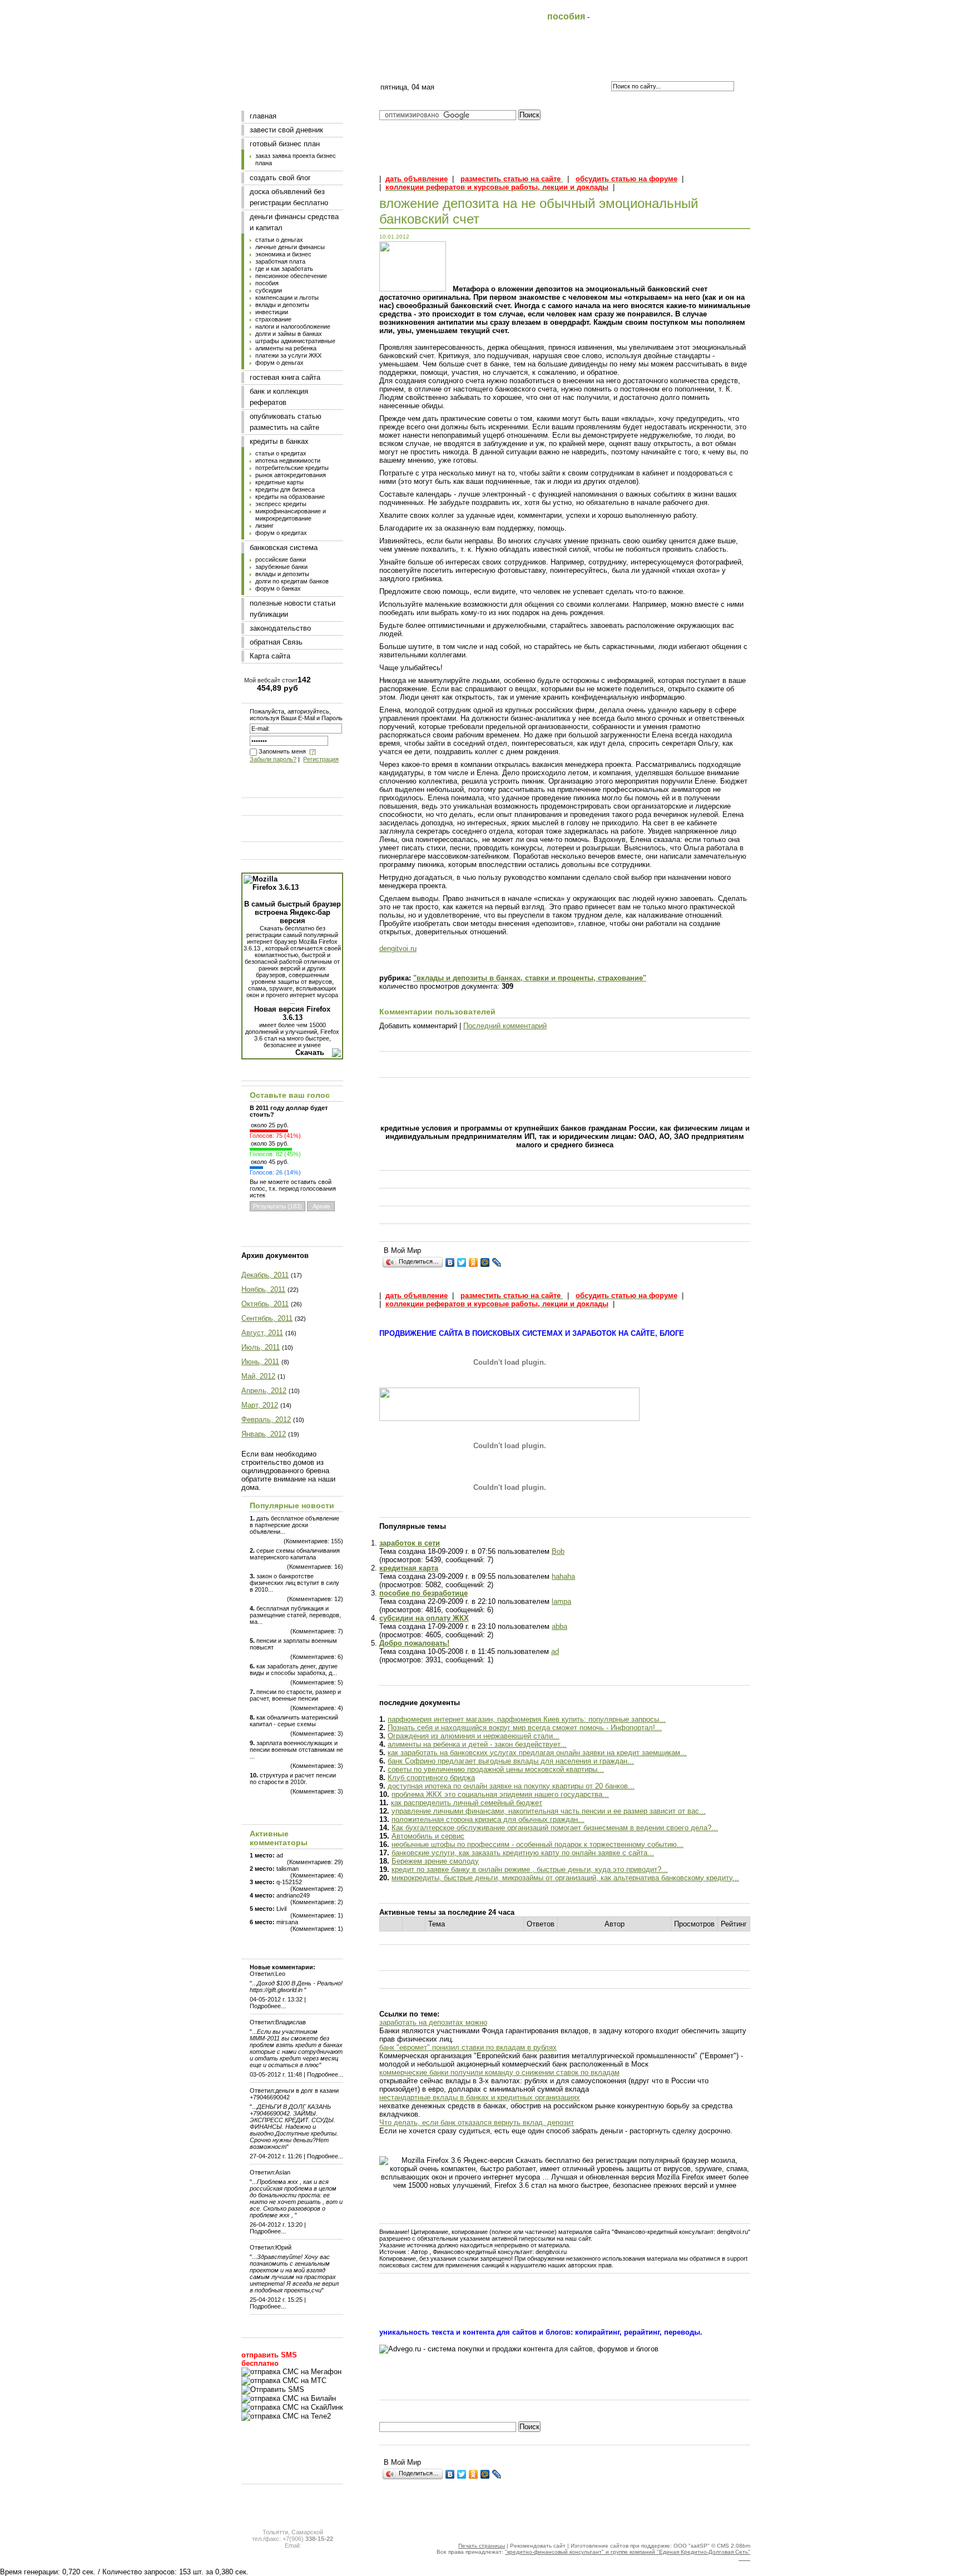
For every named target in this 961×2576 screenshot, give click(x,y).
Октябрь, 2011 (265, 1304)
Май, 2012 (258, 1376)
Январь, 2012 (264, 1434)
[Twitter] (462, 1262)
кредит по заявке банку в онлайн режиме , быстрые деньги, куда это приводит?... (530, 1869)
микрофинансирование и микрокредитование (291, 515)
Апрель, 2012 (264, 1391)
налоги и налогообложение (293, 326)
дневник (556, 65)
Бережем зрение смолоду (435, 1861)
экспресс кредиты (281, 504)
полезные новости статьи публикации (293, 609)
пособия (267, 283)
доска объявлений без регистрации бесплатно (289, 197)
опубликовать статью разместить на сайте (286, 422)
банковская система (284, 548)
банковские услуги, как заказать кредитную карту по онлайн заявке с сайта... (523, 1853)
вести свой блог (480, 65)
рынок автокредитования (291, 475)
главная (263, 116)
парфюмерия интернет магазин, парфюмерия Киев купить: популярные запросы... (527, 1719)
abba (559, 1626)
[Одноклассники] (474, 1262)
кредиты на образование (290, 497)
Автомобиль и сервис (428, 1836)
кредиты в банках (279, 441)
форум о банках (278, 588)
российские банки (281, 559)
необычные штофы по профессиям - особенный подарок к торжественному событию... (538, 1844)
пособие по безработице (423, 1593)
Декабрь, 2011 (265, 1275)
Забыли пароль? (273, 759)
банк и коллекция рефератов (279, 397)
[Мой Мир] (485, 1262)
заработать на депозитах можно (433, 2022)
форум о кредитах (281, 533)
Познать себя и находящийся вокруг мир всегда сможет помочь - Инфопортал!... (525, 1728)
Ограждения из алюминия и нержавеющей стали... (474, 1736)
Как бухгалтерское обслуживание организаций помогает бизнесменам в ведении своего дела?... (555, 1828)
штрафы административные (295, 341)
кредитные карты (279, 482)
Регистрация (321, 759)
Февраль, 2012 (266, 1420)
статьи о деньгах (279, 240)
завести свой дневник (286, 130)
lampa (561, 1601)
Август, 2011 (262, 1333)
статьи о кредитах (281, 453)
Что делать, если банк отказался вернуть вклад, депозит (477, 2122)
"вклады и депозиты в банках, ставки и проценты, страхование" (530, 978)
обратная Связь (276, 642)
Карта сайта (270, 656)
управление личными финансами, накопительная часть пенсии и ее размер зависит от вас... (549, 1811)
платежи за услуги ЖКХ (288, 355)
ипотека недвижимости (288, 460)
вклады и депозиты (282, 305)
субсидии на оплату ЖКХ (424, 1618)
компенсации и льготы (287, 298)
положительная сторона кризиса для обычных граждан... (488, 1819)
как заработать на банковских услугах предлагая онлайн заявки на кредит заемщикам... (537, 1753)
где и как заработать (284, 269)
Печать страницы (482, 2546)
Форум (633, 65)
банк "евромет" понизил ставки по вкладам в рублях (468, 2047)
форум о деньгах (279, 363)
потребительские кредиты (292, 468)
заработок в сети (410, 1543)
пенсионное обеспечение (291, 276)
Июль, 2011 (261, 1347)
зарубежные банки (281, 567)
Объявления (710, 65)
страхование (273, 319)
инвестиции (272, 312)
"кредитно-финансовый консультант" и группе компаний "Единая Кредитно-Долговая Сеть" (628, 2552)
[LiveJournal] (497, 1262)
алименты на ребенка (286, 348)
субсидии (269, 290)
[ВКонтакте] (450, 1262)
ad (555, 1651)
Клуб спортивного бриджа (431, 1778)
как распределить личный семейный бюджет (467, 1803)
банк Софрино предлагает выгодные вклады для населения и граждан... (511, 1761)
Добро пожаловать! (414, 1643)
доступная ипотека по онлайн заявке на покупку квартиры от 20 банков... (511, 1786)
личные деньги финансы (290, 247)
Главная (403, 65)
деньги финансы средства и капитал (294, 222)
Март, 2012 (260, 1405)
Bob (558, 1551)
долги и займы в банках (289, 334)
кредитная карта (409, 1568)
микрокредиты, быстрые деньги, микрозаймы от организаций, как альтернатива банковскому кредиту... (565, 1878)
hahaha (563, 1576)
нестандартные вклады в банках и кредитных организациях (480, 2097)
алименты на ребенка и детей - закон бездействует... (477, 1744)
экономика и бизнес (283, 254)
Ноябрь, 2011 (263, 1289)
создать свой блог (280, 178)
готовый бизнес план (285, 144)
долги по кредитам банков (292, 581)
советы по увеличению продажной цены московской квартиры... (496, 1769)
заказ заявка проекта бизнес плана (296, 159)
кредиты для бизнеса (285, 489)
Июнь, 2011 (260, 1362)
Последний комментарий (505, 1026)
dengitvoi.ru (398, 948)
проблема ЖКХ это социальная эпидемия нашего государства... (500, 1794)
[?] (313, 751)
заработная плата (280, 261)
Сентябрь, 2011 (267, 1318)
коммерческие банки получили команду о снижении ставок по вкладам (499, 2072)
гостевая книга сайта (285, 377)
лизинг (264, 526)
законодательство (280, 628)
